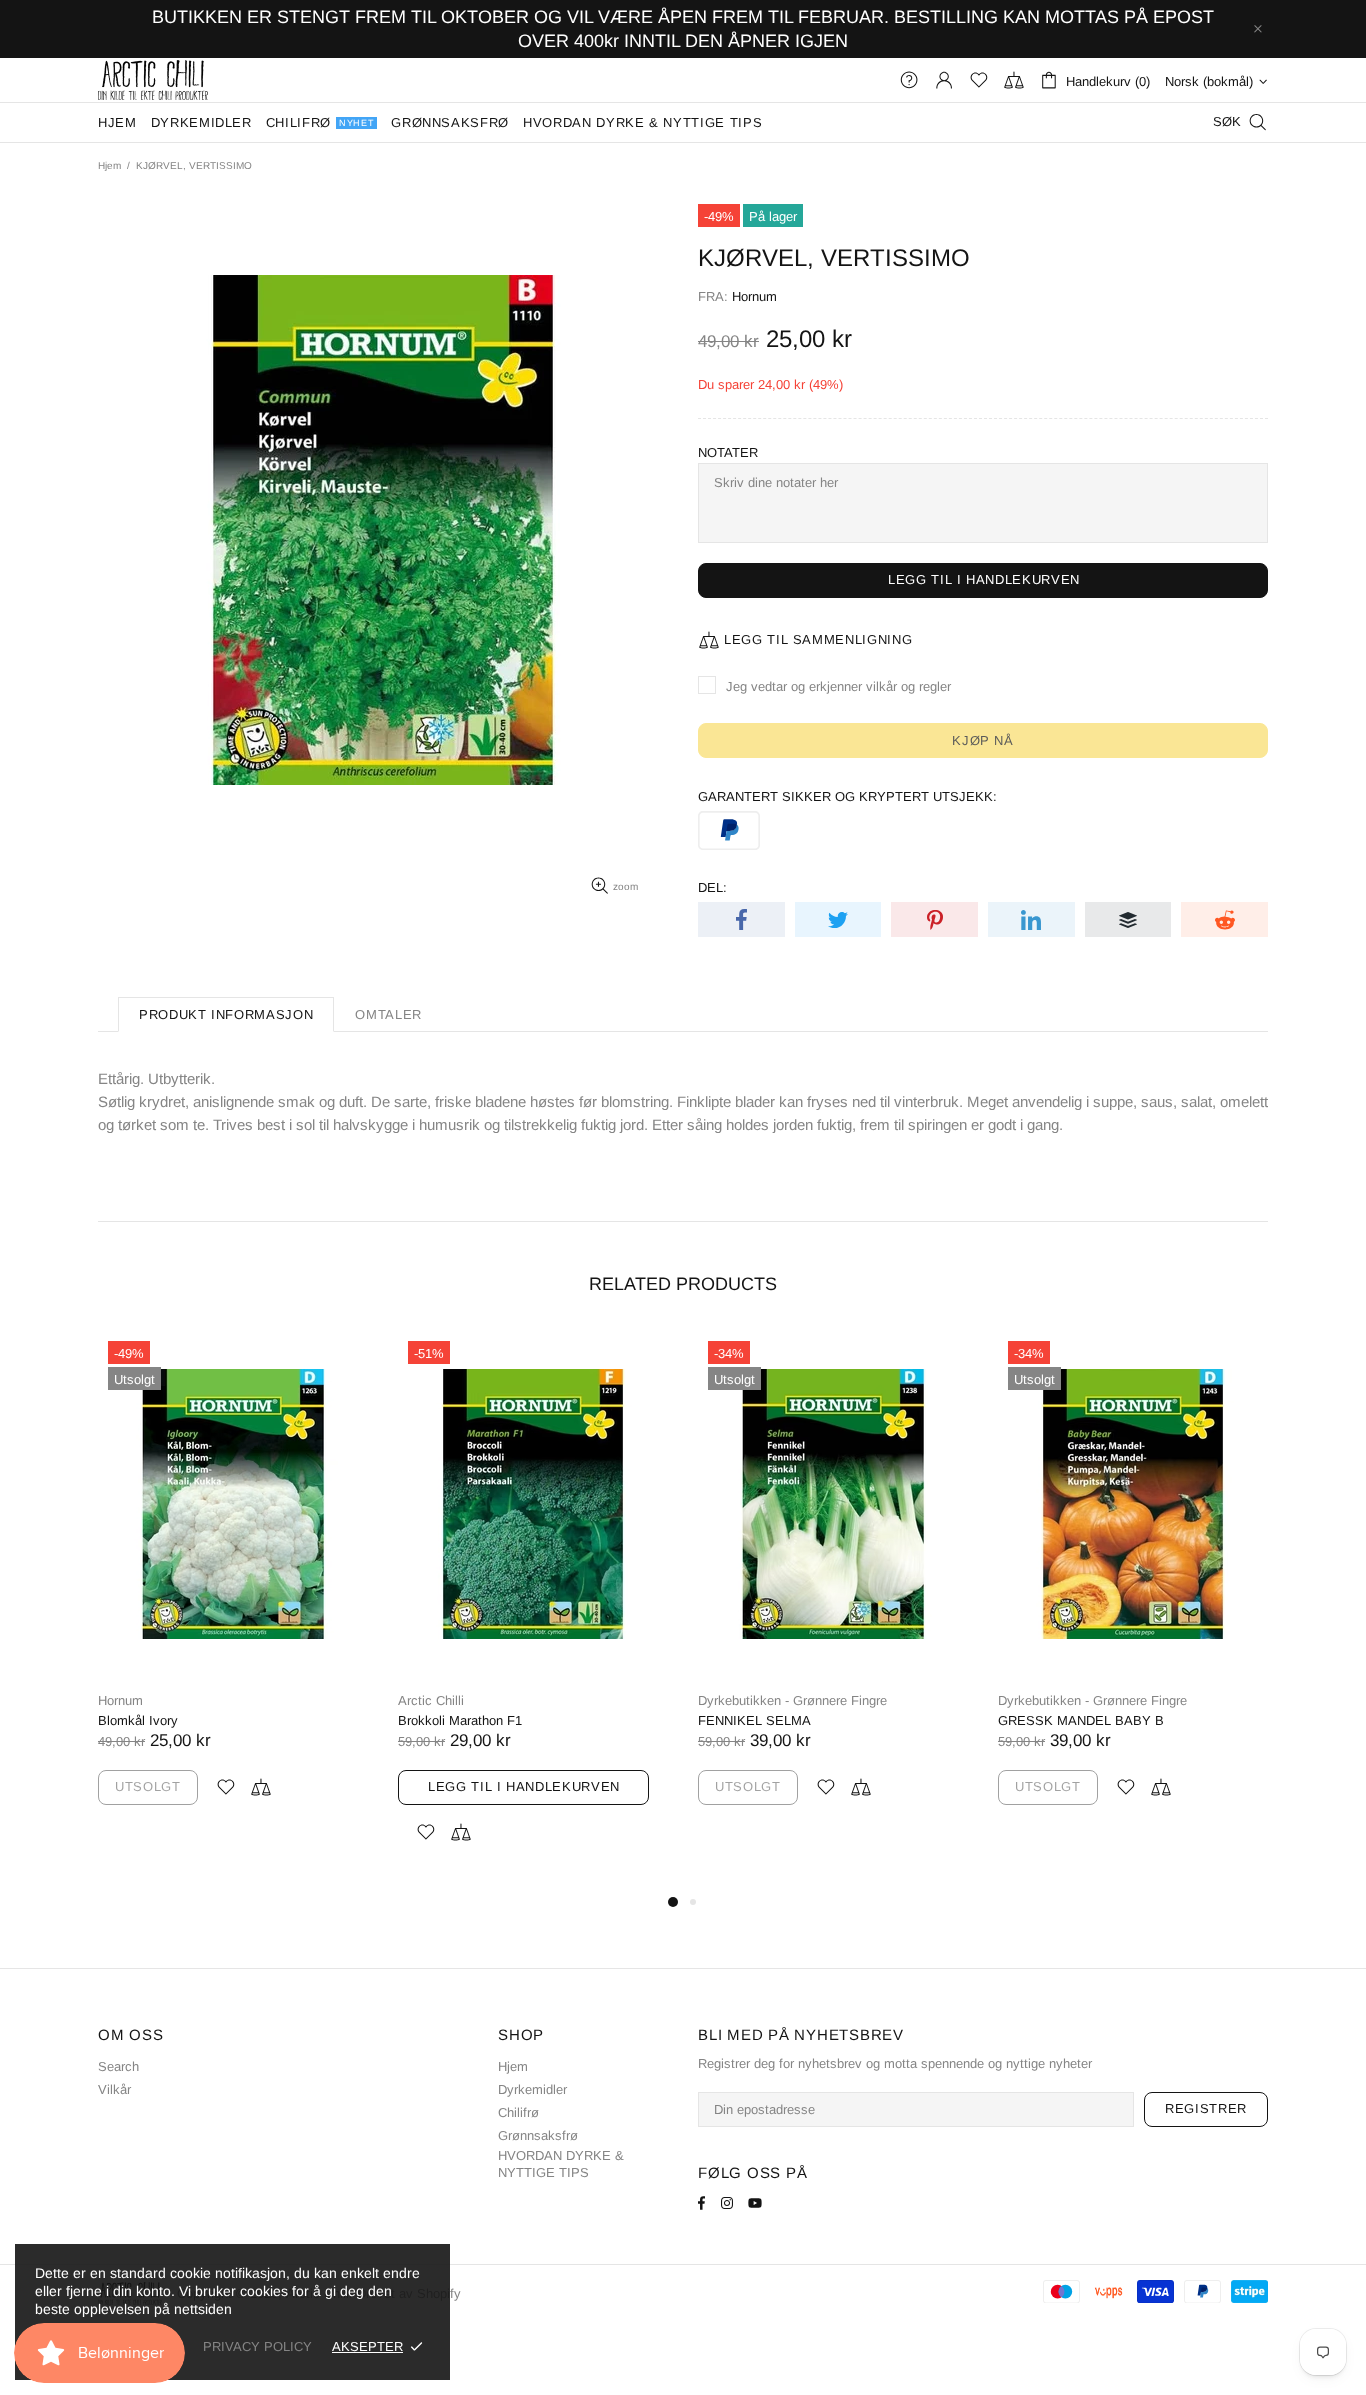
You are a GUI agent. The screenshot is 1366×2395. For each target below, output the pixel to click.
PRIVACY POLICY (257, 2346)
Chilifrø (518, 2112)
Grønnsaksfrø (538, 2135)
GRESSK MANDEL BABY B (496, 1720)
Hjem (109, 165)
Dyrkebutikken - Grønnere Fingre (207, 1700)
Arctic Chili (153, 80)
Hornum (754, 296)
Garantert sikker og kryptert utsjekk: (847, 796)
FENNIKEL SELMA (169, 1720)
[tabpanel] (848, 1588)
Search (118, 2066)
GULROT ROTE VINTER (1085, 1720)
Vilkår (114, 2089)
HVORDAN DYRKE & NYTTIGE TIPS (561, 2164)
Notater (728, 452)
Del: (712, 887)
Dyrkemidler (532, 2089)
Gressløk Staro (757, 1720)
